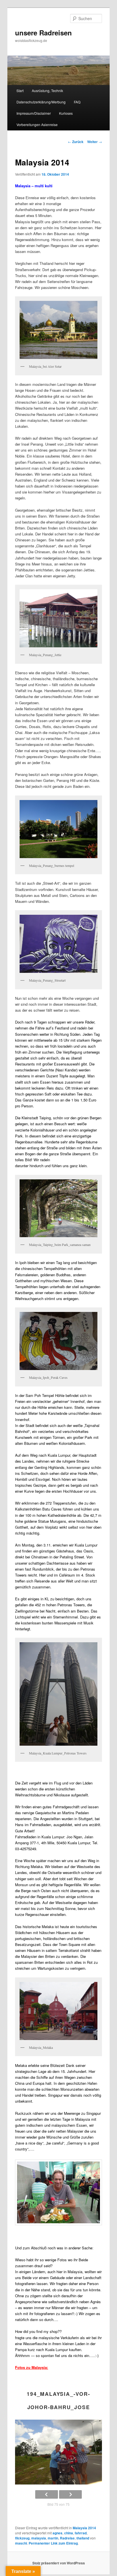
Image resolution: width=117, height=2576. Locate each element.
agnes (58, 2533)
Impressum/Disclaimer (34, 113)
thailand (83, 2538)
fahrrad (81, 2533)
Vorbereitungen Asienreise (37, 125)
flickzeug (22, 2538)
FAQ (77, 102)
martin (53, 2538)
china (69, 2533)
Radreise (67, 2538)
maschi (21, 2543)
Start (20, 91)
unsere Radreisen (43, 33)
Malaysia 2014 (84, 2528)
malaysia (39, 2538)
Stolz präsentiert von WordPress (59, 2563)
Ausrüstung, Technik (47, 91)
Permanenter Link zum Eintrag (53, 2543)
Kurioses (66, 113)
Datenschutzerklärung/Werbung (41, 102)
